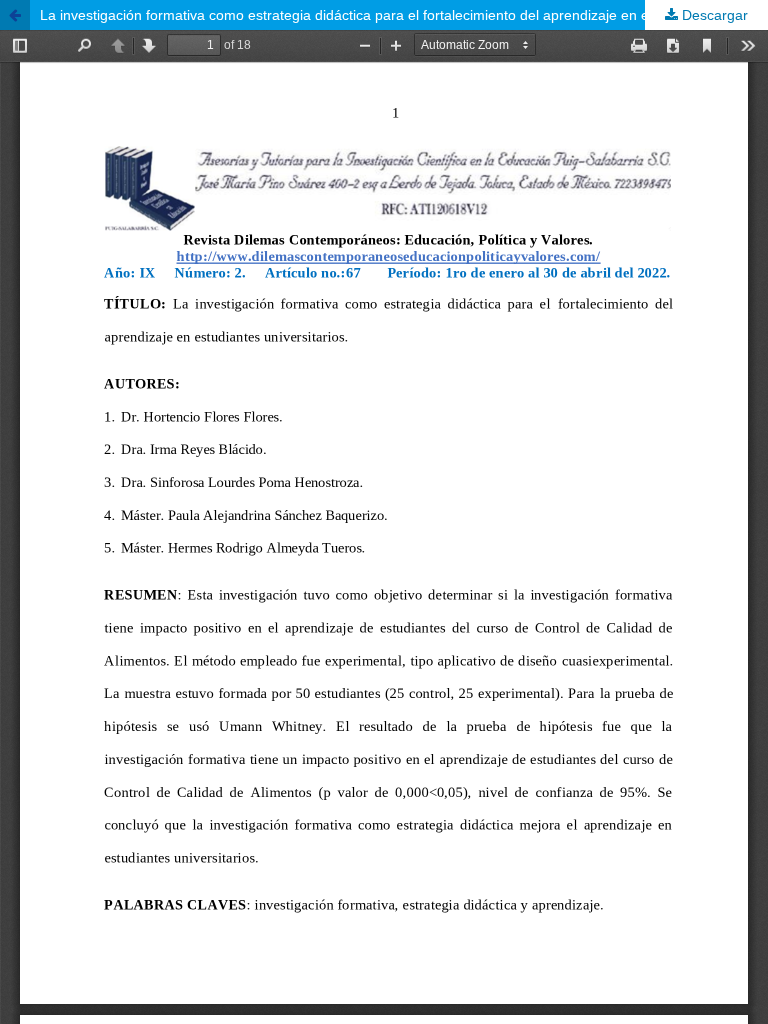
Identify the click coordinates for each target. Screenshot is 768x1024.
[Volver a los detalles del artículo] (15, 15)
